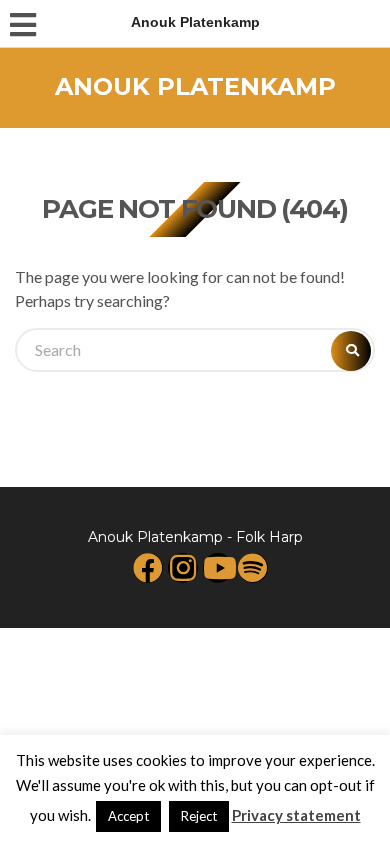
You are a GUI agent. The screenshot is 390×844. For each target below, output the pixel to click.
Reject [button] (199, 816)
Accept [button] (128, 816)
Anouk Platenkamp (195, 86)
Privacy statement (296, 815)
